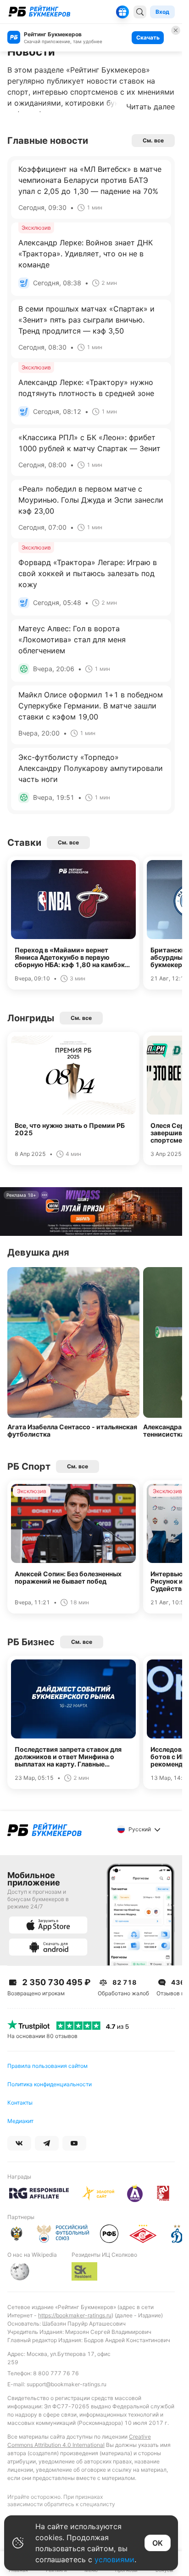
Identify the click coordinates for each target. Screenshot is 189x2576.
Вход (162, 12)
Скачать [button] (148, 37)
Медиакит (20, 2121)
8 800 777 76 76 (56, 2373)
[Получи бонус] (122, 12)
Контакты (20, 2103)
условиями (114, 2559)
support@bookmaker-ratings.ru (67, 2384)
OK (158, 2543)
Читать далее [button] (150, 107)
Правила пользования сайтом (47, 2066)
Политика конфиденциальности (50, 2084)
